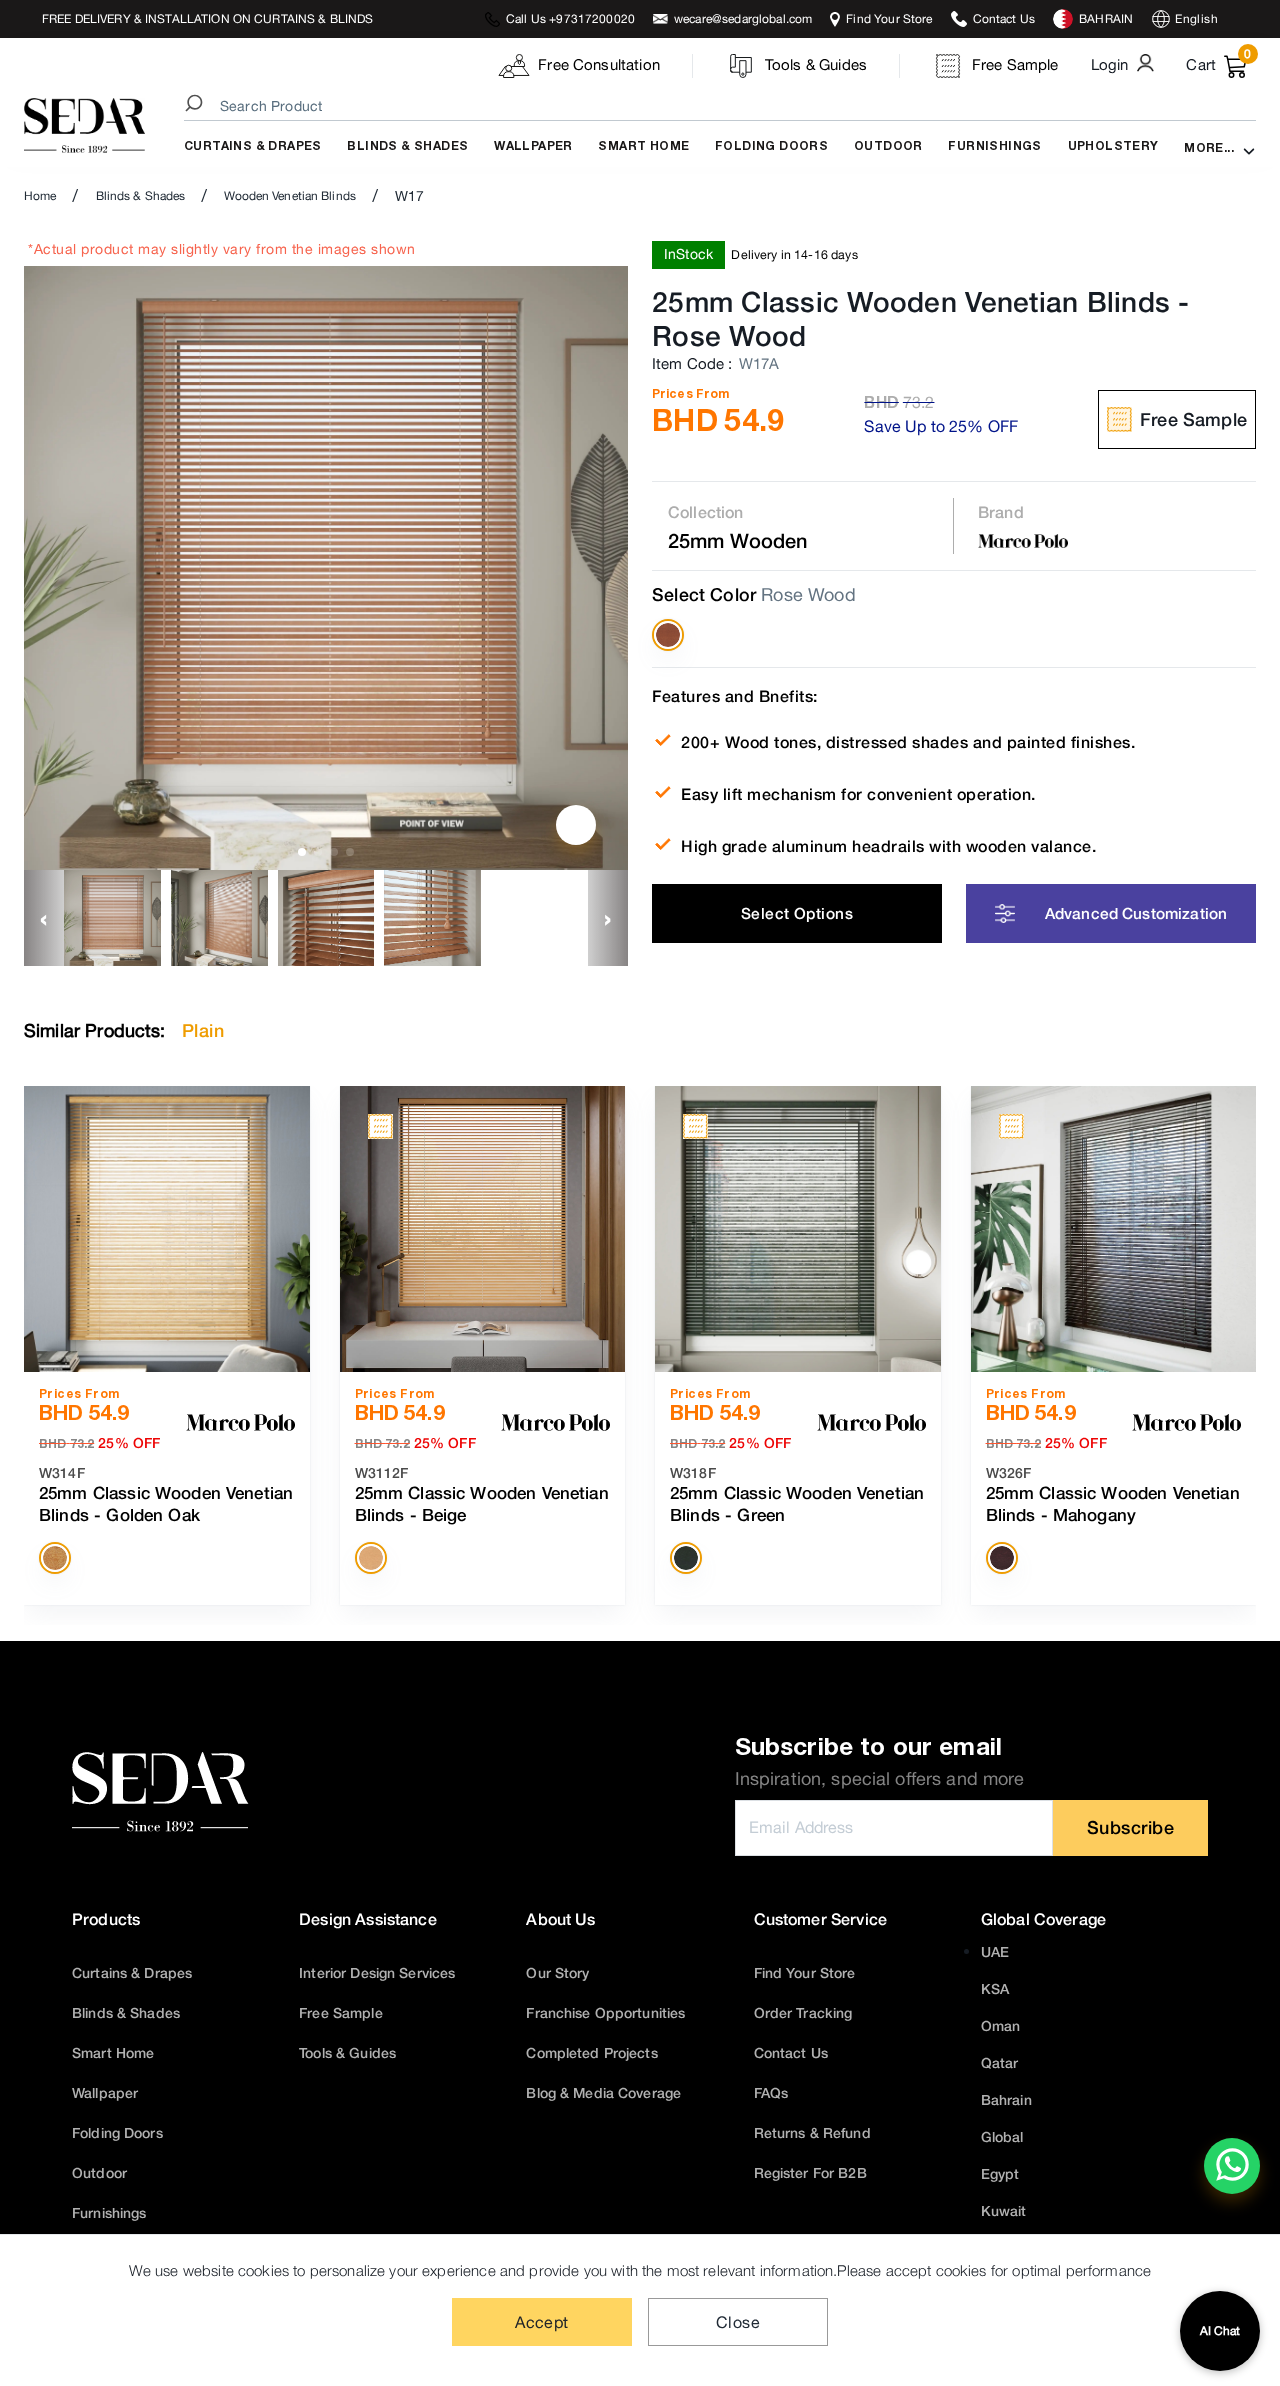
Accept (542, 2322)
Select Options (797, 913)
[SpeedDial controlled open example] (576, 825)
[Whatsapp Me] (1232, 2179)
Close (738, 2322)
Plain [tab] (203, 1030)
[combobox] (723, 106)
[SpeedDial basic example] (1232, 2166)
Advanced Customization (1136, 913)
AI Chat (1220, 2331)
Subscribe (1131, 1827)
